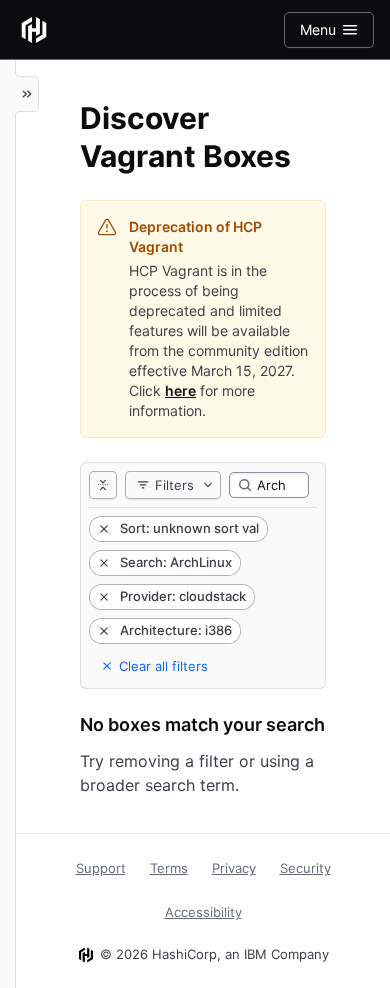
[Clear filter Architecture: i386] (102, 631)
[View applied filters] (103, 485)
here (180, 390)
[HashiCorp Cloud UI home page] (34, 30)
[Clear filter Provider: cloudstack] (102, 597)
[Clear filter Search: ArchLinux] (102, 563)
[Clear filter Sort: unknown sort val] (102, 529)
